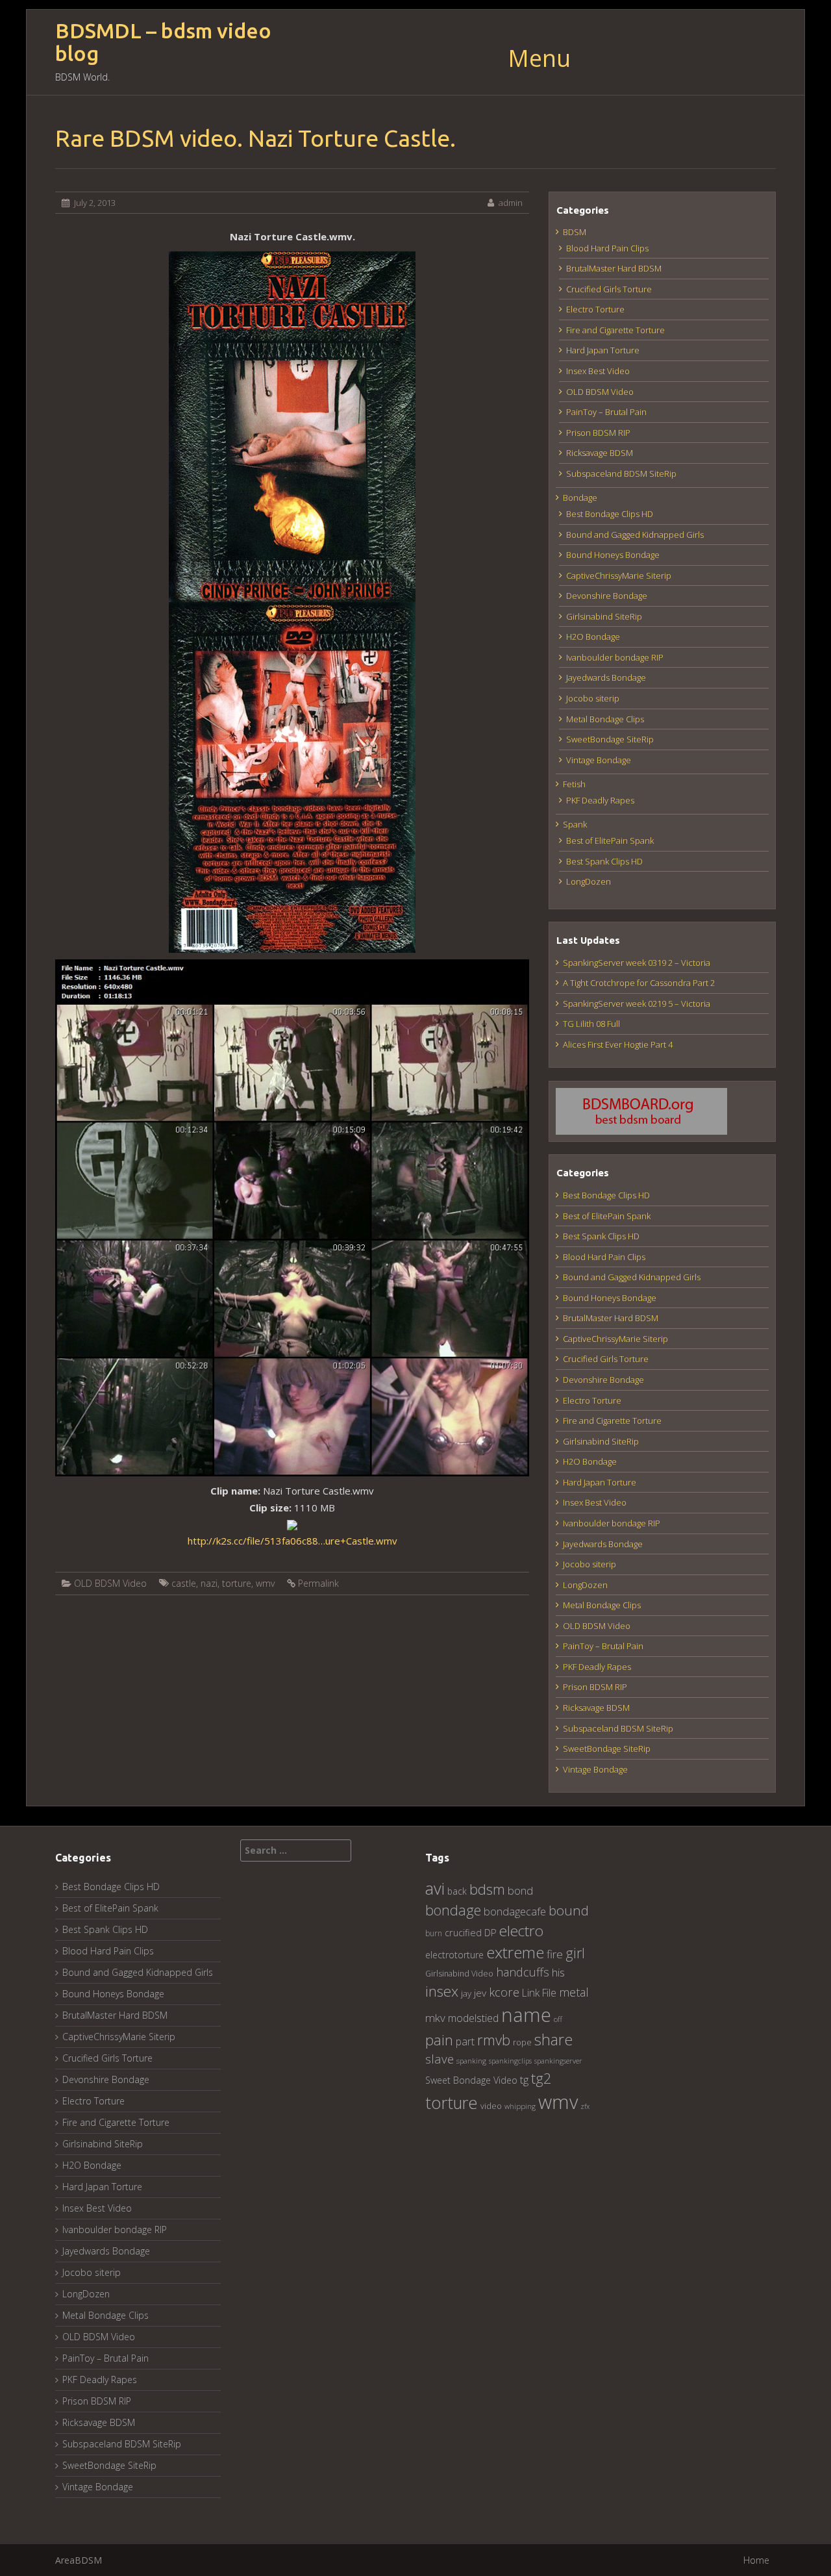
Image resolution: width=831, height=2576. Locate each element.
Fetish (574, 784)
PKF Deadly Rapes (600, 800)
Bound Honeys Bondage (613, 555)
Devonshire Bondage (607, 596)
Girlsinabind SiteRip (604, 616)
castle (184, 1583)
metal (574, 1992)
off (558, 2019)
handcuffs (523, 1972)
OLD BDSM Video (110, 1583)
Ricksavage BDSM (600, 453)
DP (490, 1932)
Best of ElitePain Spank (610, 840)
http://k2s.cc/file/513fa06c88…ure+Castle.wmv (292, 1541)
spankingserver (558, 2061)
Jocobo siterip (593, 698)
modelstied (473, 2018)
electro (521, 1931)
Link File (539, 1993)
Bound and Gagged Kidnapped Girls (635, 535)
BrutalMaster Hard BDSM (614, 268)
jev (480, 1993)
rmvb (494, 2039)
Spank (575, 824)
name (526, 2014)
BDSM (575, 232)
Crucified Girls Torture (609, 289)
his (558, 1972)
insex (442, 1991)
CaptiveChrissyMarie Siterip (619, 575)
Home (756, 2560)
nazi (209, 1583)
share (553, 2039)
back (457, 1891)
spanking (471, 2061)
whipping (520, 2106)
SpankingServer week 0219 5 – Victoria (637, 1004)
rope (522, 2042)
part (465, 2041)
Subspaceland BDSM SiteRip (621, 474)
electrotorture (454, 1955)
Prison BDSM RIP (598, 433)
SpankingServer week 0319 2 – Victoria (637, 963)
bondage (453, 1910)
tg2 (541, 2078)
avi (435, 1888)
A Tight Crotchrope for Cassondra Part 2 (639, 983)
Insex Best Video (598, 371)
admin (511, 203)
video (491, 2106)
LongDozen (589, 881)
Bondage (580, 498)
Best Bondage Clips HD (610, 514)
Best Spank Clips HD (604, 861)
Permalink (318, 1583)
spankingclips (510, 2061)
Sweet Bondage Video (471, 2080)
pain (439, 2040)
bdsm (487, 1889)
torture (237, 1583)
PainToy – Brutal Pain (606, 412)
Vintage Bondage (599, 760)
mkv (435, 2018)
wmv (265, 1583)
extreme (515, 1952)
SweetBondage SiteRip (610, 739)
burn (434, 1933)
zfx (585, 2106)
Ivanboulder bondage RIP (615, 657)
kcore (504, 1992)
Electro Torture (595, 309)
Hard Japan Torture (603, 350)
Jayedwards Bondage (606, 677)
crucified (463, 1933)
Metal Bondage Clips (605, 719)
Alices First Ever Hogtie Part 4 (618, 1044)
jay (466, 1993)
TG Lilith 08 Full (591, 1024)
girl (575, 1953)
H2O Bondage (593, 637)
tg (524, 2079)
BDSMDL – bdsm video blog (163, 42)
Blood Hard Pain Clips (607, 248)
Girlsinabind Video (459, 1974)
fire (555, 1954)
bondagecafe (515, 1911)
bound (569, 1910)
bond (520, 1890)
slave (440, 2059)
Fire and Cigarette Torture (615, 330)
